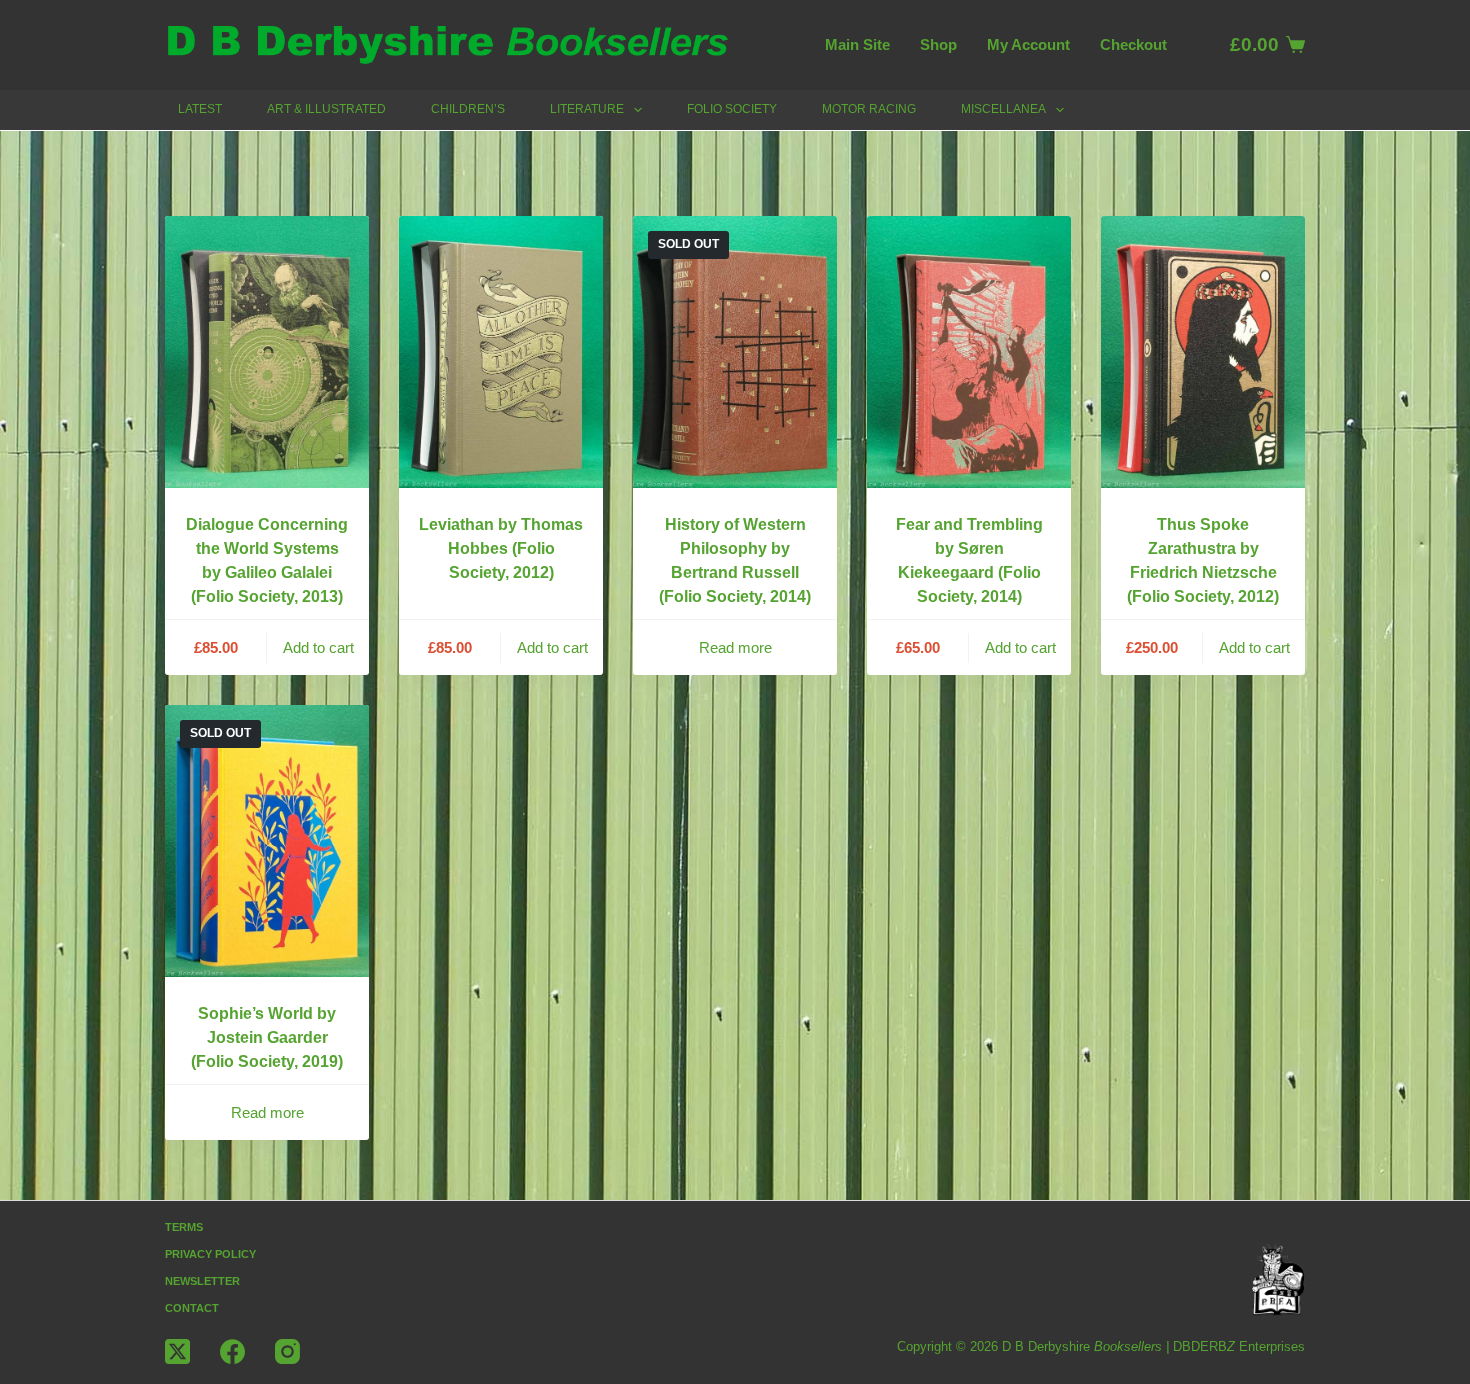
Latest (200, 109)
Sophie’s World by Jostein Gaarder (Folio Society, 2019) (267, 1037)
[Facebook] (232, 1351)
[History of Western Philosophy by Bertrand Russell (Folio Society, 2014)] (735, 352)
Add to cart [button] (318, 647)
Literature (587, 109)
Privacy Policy (210, 1254)
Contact (192, 1308)
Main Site (857, 44)
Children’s (468, 109)
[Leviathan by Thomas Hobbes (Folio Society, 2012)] (501, 352)
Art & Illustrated (326, 109)
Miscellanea (1003, 109)
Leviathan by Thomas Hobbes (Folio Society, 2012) (501, 548)
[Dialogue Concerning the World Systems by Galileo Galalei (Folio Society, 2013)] (267, 352)
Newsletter (202, 1281)
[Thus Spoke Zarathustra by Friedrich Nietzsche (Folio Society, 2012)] (1203, 352)
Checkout (1133, 44)
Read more (735, 647)
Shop (938, 44)
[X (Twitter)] (177, 1351)
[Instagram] (287, 1351)
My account (1028, 44)
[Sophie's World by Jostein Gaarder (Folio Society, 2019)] (267, 841)
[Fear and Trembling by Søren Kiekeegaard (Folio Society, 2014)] (969, 352)
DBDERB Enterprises (1239, 1346)
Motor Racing (869, 109)
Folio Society (732, 109)
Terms (184, 1227)
